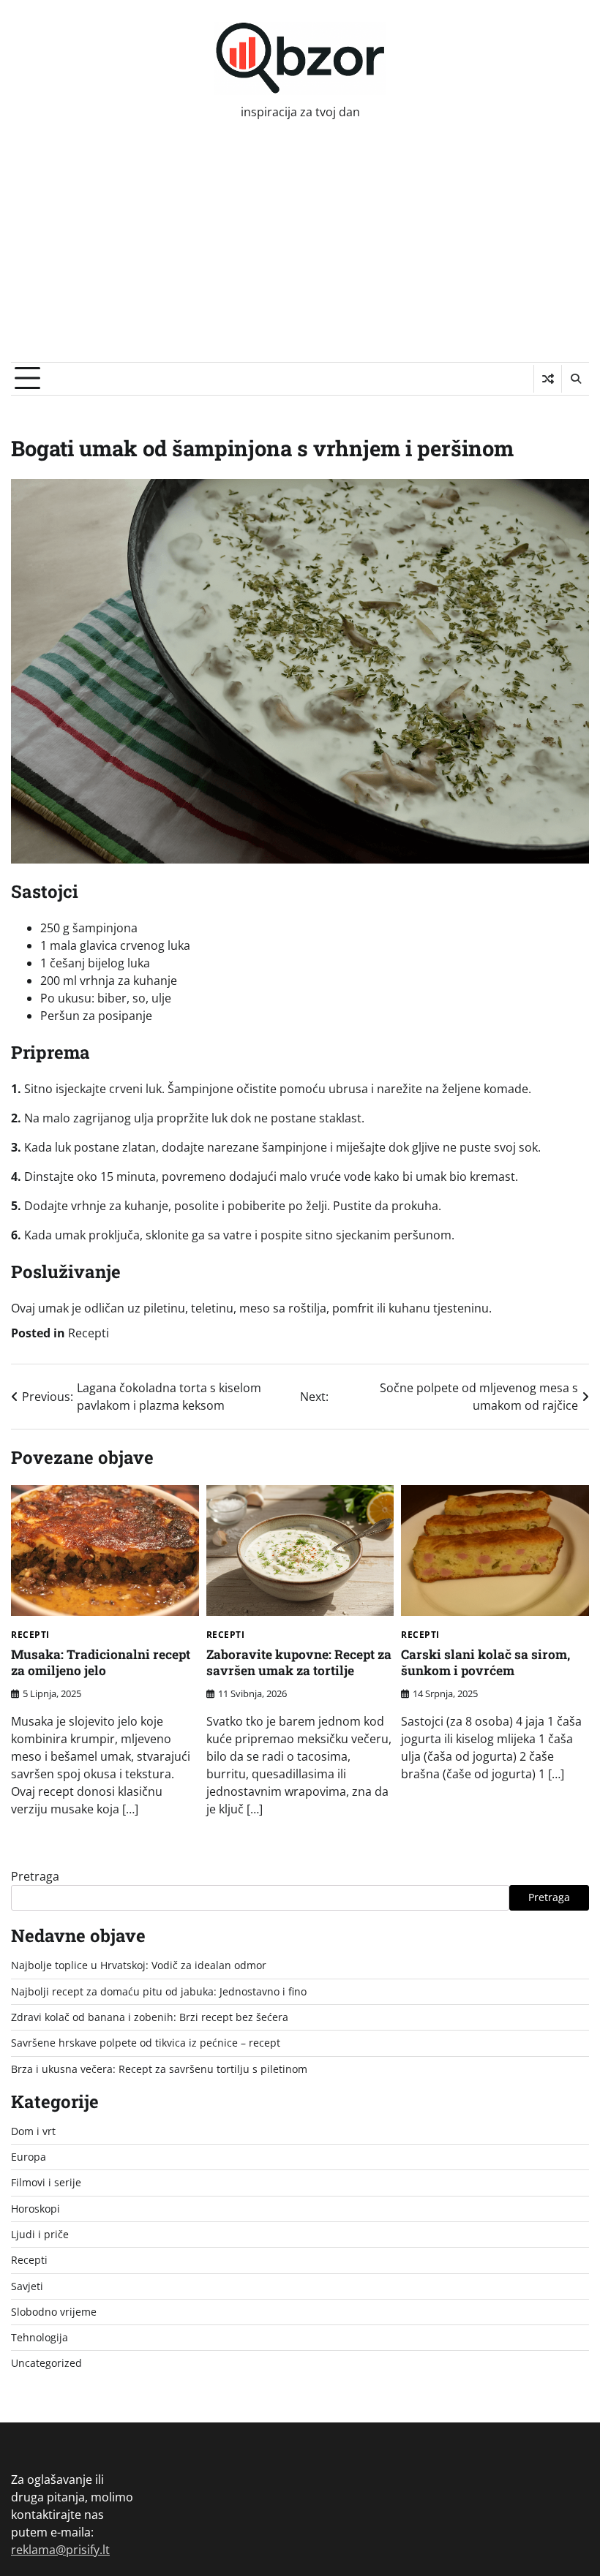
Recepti (89, 1333)
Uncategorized (46, 2363)
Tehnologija (40, 2338)
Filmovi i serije (46, 2183)
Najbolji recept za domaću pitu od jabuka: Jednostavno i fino (159, 1992)
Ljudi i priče (40, 2235)
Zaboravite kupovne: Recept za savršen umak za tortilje (299, 1663)
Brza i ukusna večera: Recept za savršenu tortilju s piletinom (159, 2069)
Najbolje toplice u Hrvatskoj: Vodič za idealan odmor (139, 1965)
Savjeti (27, 2286)
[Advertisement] (300, 252)
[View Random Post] (548, 379)
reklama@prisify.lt (60, 2550)
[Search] (575, 379)
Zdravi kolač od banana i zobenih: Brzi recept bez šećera (150, 2017)
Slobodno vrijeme (54, 2312)
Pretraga (35, 1876)
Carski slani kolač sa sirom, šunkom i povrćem (485, 1663)
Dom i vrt (33, 2131)
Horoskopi (35, 2209)
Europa (29, 2157)
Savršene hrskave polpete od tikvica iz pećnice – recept (146, 2043)
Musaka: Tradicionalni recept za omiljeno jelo (101, 1663)
